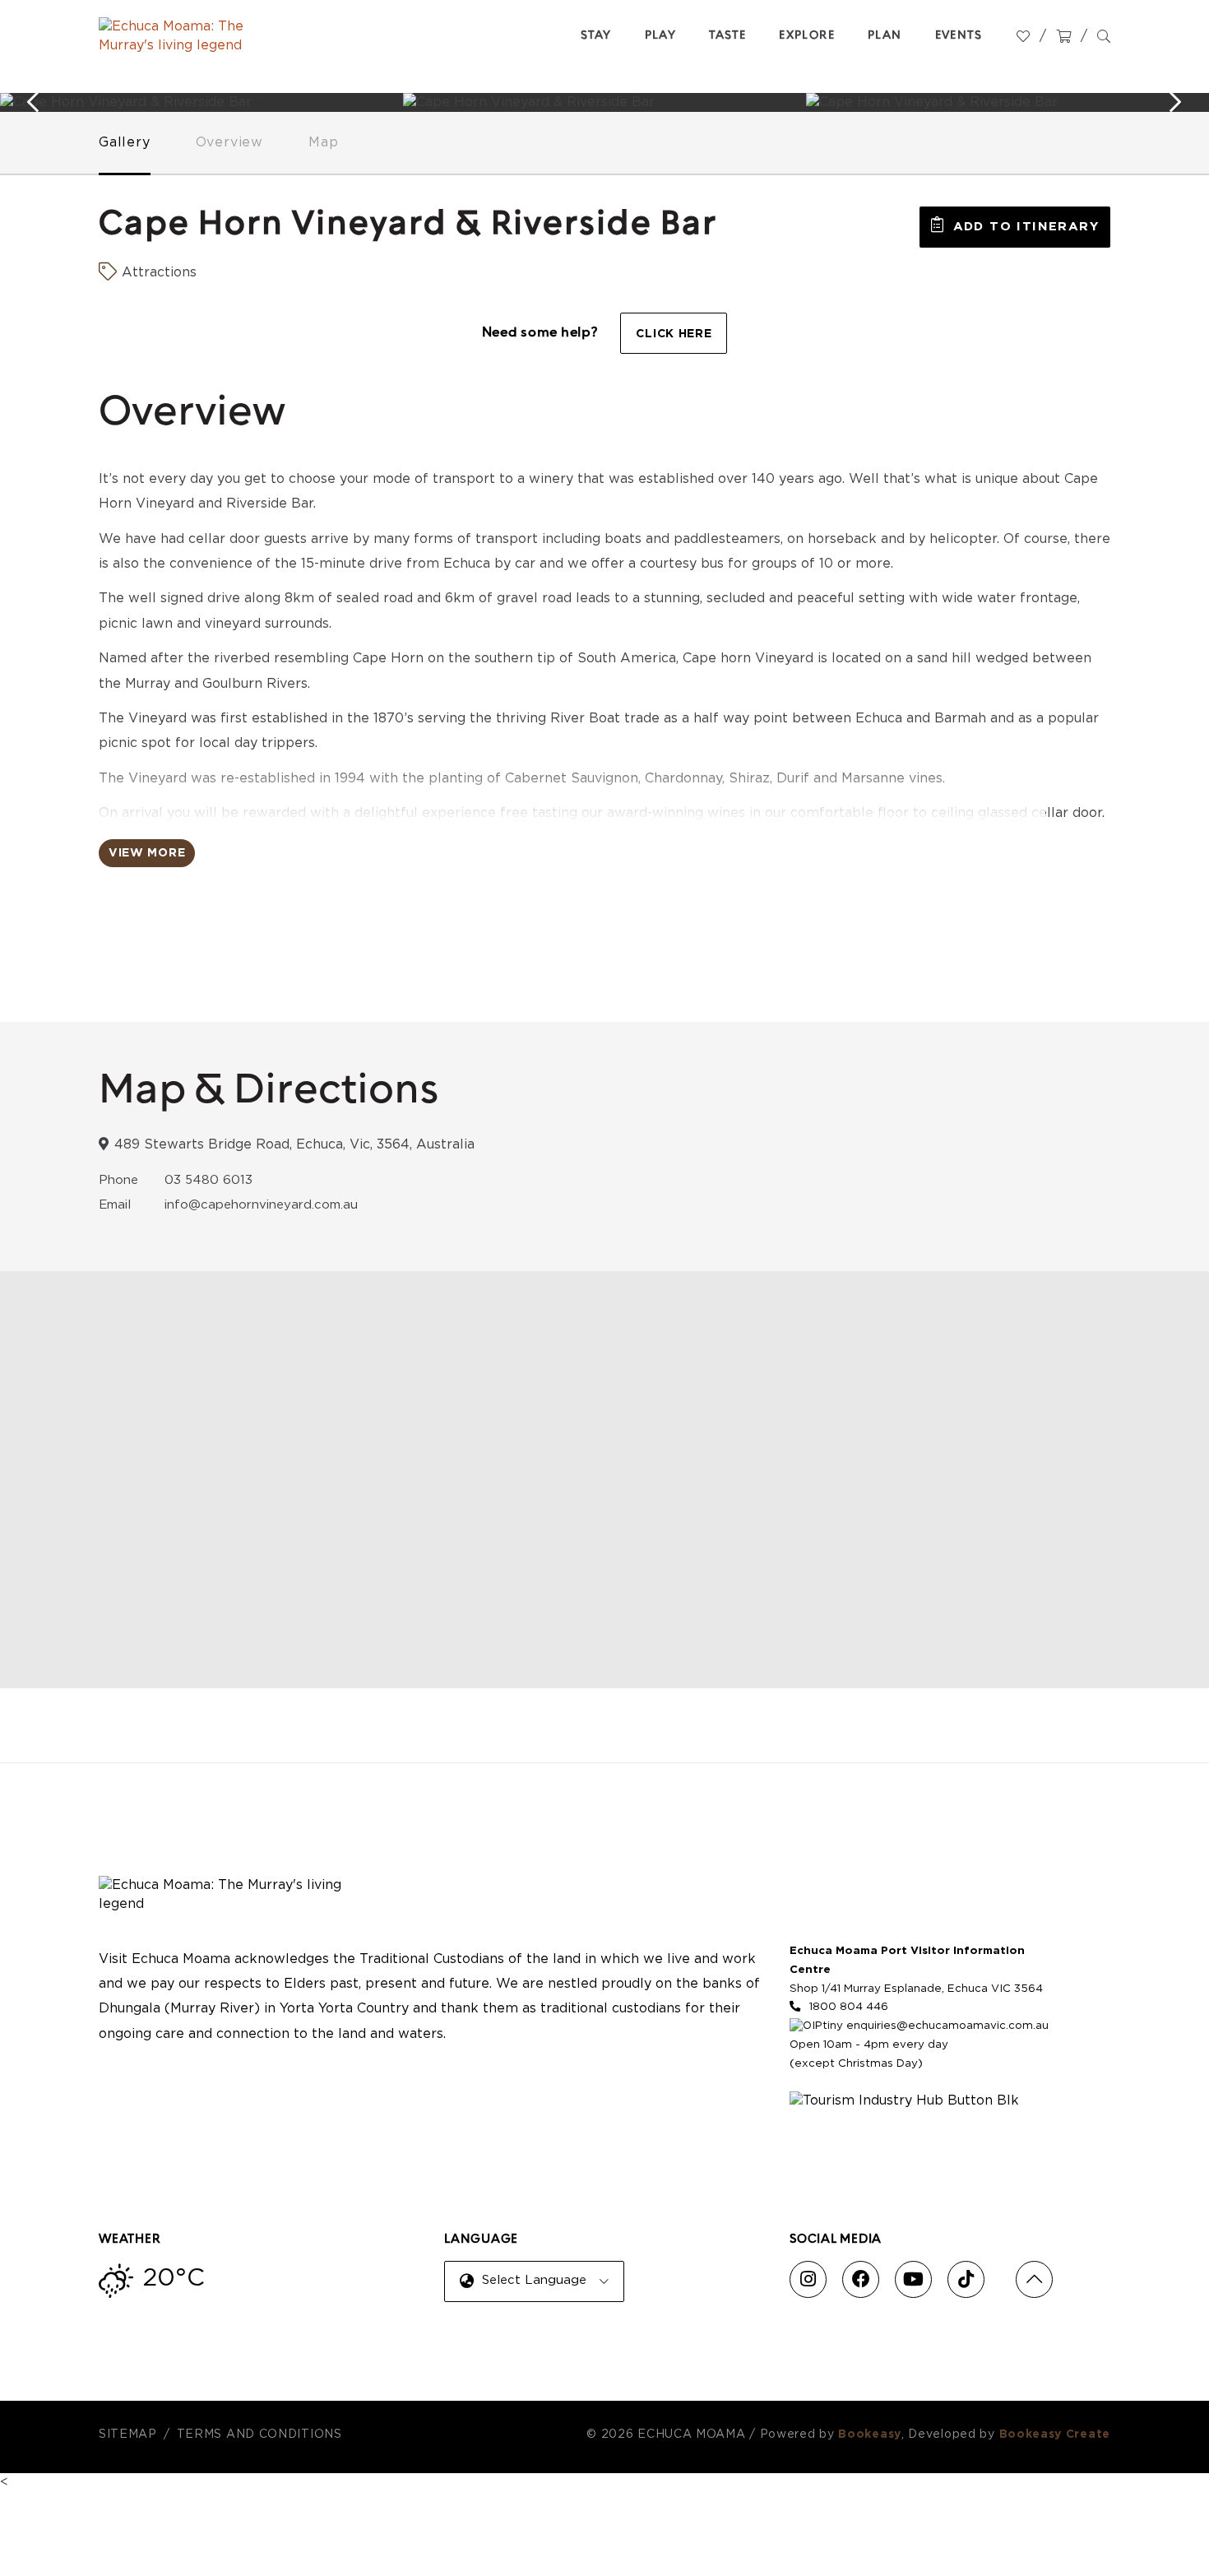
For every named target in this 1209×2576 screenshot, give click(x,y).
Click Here (674, 334)
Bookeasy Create (1055, 2434)
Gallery (125, 142)
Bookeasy (870, 2434)
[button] (1015, 227)
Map (323, 142)
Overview (229, 142)
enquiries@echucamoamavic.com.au (947, 2026)
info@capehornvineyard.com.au (261, 1205)
